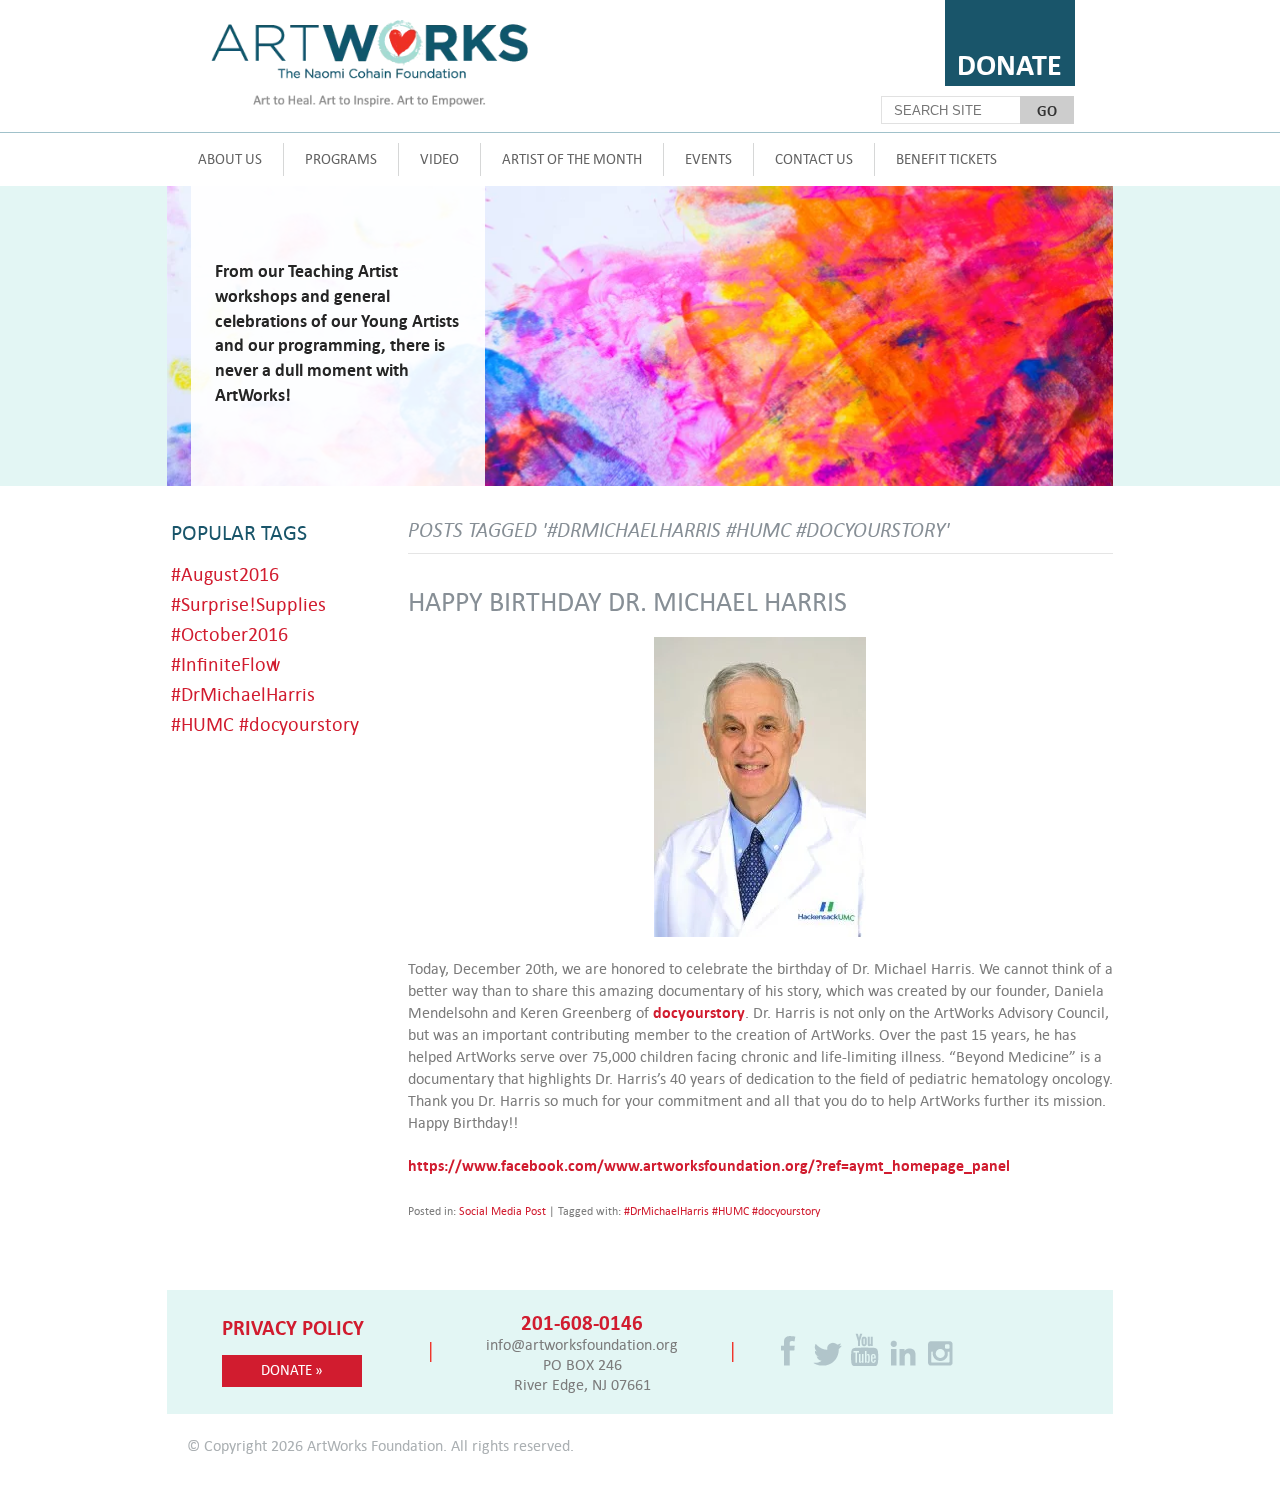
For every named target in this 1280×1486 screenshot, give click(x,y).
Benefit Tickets (946, 158)
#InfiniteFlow (225, 663)
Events (708, 158)
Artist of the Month (572, 158)
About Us (230, 158)
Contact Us (814, 158)
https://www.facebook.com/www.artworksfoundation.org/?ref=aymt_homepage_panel (709, 1165)
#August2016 (225, 573)
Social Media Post (502, 1211)
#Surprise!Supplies (248, 603)
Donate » (292, 1369)
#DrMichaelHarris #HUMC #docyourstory (722, 1211)
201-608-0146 (582, 1322)
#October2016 (229, 633)
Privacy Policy (293, 1327)
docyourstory (699, 1012)
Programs (341, 158)
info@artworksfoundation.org (582, 1344)
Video (439, 158)
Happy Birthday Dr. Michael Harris (627, 600)
